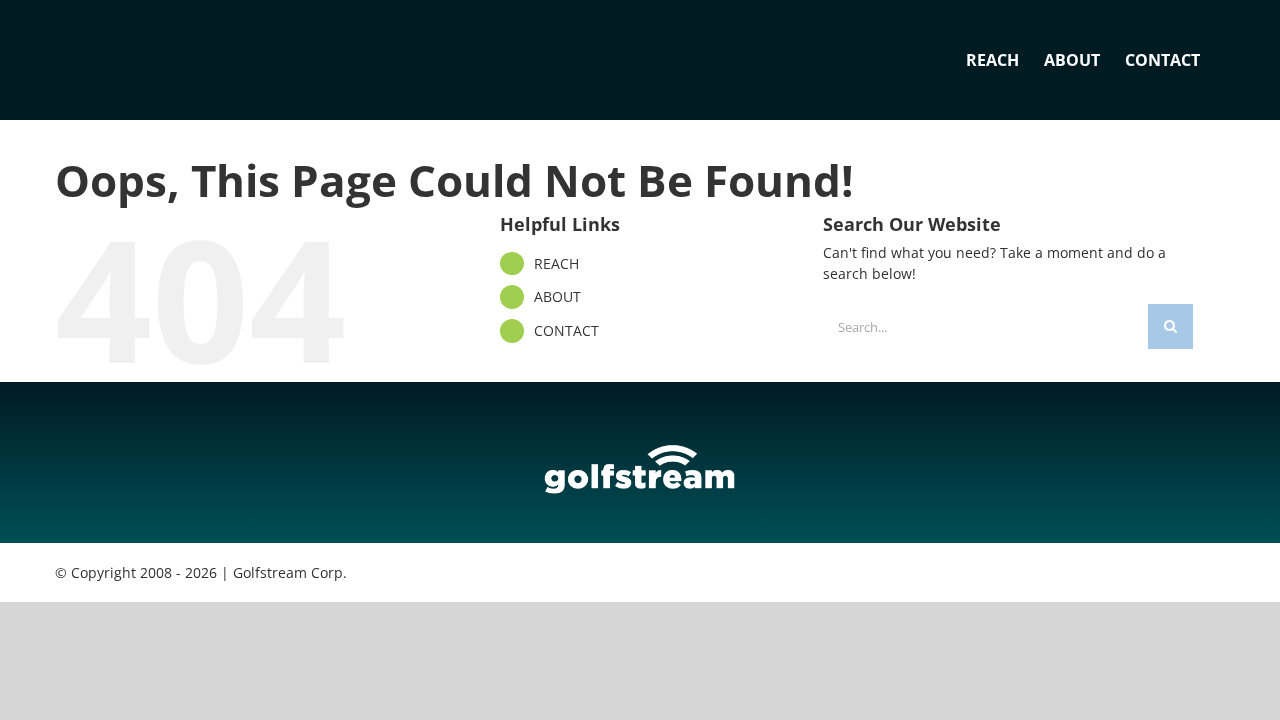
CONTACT (566, 330)
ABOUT (557, 296)
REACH (556, 263)
